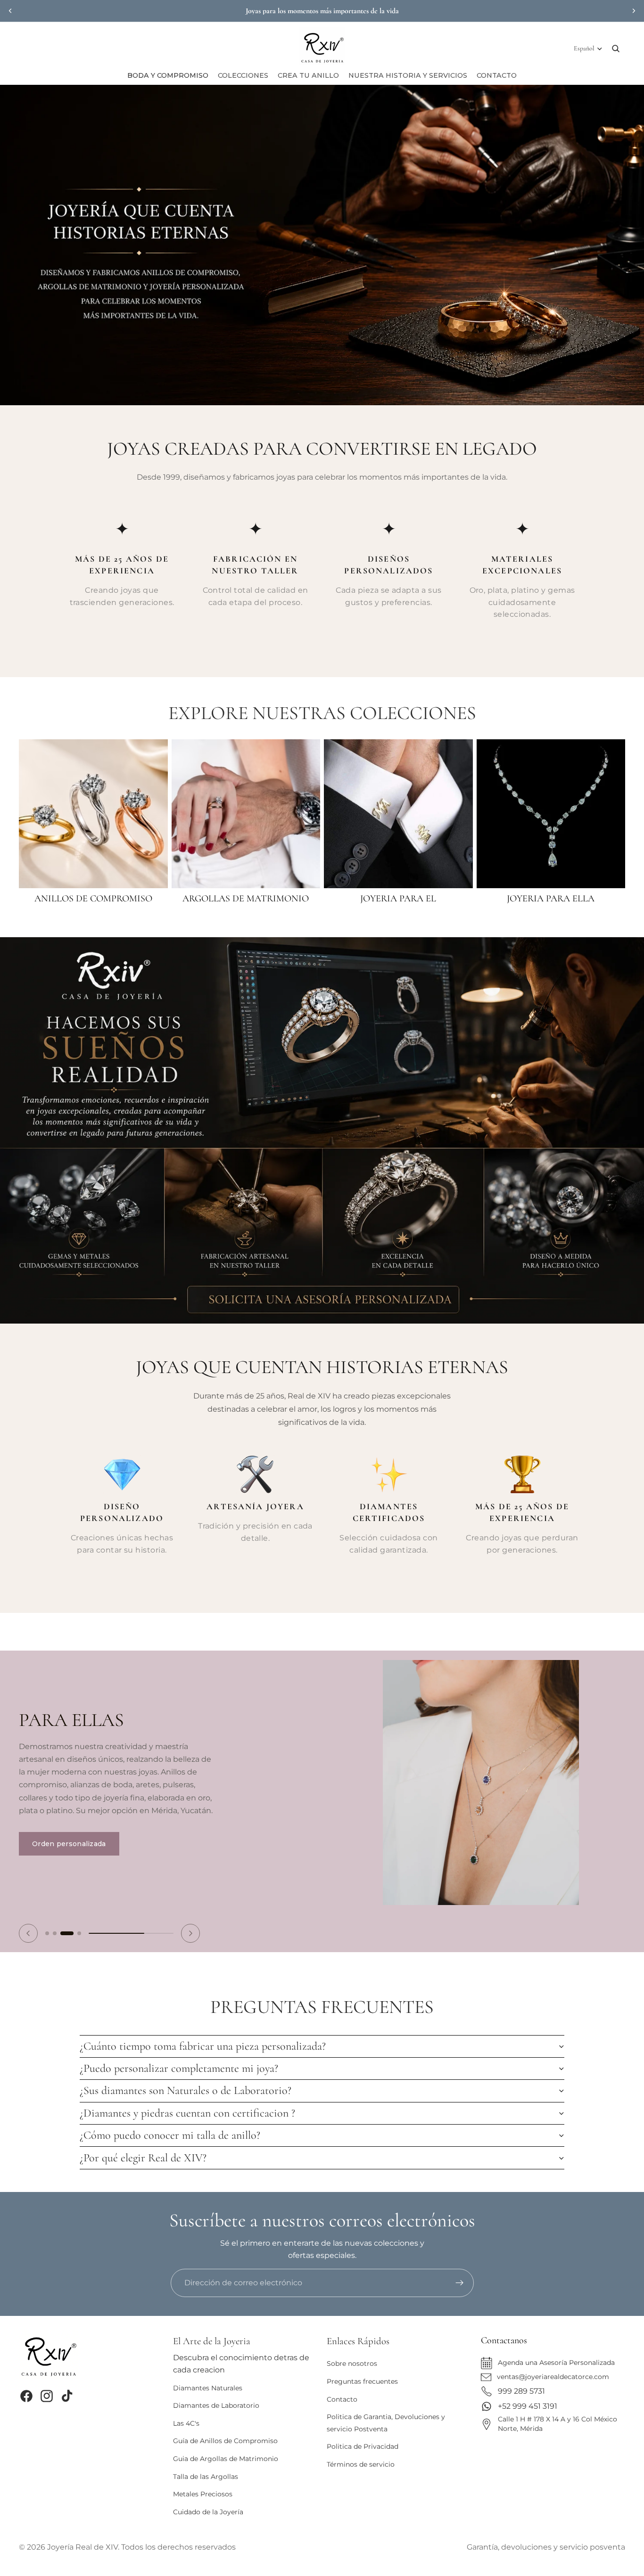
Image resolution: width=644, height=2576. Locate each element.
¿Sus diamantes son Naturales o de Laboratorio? (186, 2081)
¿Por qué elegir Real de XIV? (143, 2148)
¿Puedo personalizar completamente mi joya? (179, 2059)
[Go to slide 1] (47, 1924)
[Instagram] (47, 2396)
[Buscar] (616, 49)
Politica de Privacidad (363, 2446)
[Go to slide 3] (62, 1924)
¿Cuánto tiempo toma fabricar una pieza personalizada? (203, 2037)
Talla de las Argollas (206, 2477)
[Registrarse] (460, 2283)
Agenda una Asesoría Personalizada (556, 2363)
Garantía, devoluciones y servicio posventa (546, 2547)
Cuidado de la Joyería (208, 2512)
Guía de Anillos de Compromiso (225, 2441)
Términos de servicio (361, 2464)
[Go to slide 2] (55, 1924)
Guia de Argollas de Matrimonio (226, 2459)
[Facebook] (26, 2396)
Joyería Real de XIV (83, 2547)
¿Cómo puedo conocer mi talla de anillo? (170, 2126)
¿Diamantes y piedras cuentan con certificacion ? (187, 2104)
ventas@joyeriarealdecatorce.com (553, 2377)
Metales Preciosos (203, 2494)
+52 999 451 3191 (528, 2406)
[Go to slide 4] (74, 1924)
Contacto (342, 2399)
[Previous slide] (28, 1924)
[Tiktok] (67, 2396)
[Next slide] (190, 1924)
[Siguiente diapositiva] (634, 11)
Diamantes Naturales (208, 2388)
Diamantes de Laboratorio (216, 2405)
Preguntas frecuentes (362, 2381)
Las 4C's (186, 2423)
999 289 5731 (521, 2391)
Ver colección (56, 1823)
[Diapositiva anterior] (10, 11)
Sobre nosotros (352, 2363)
